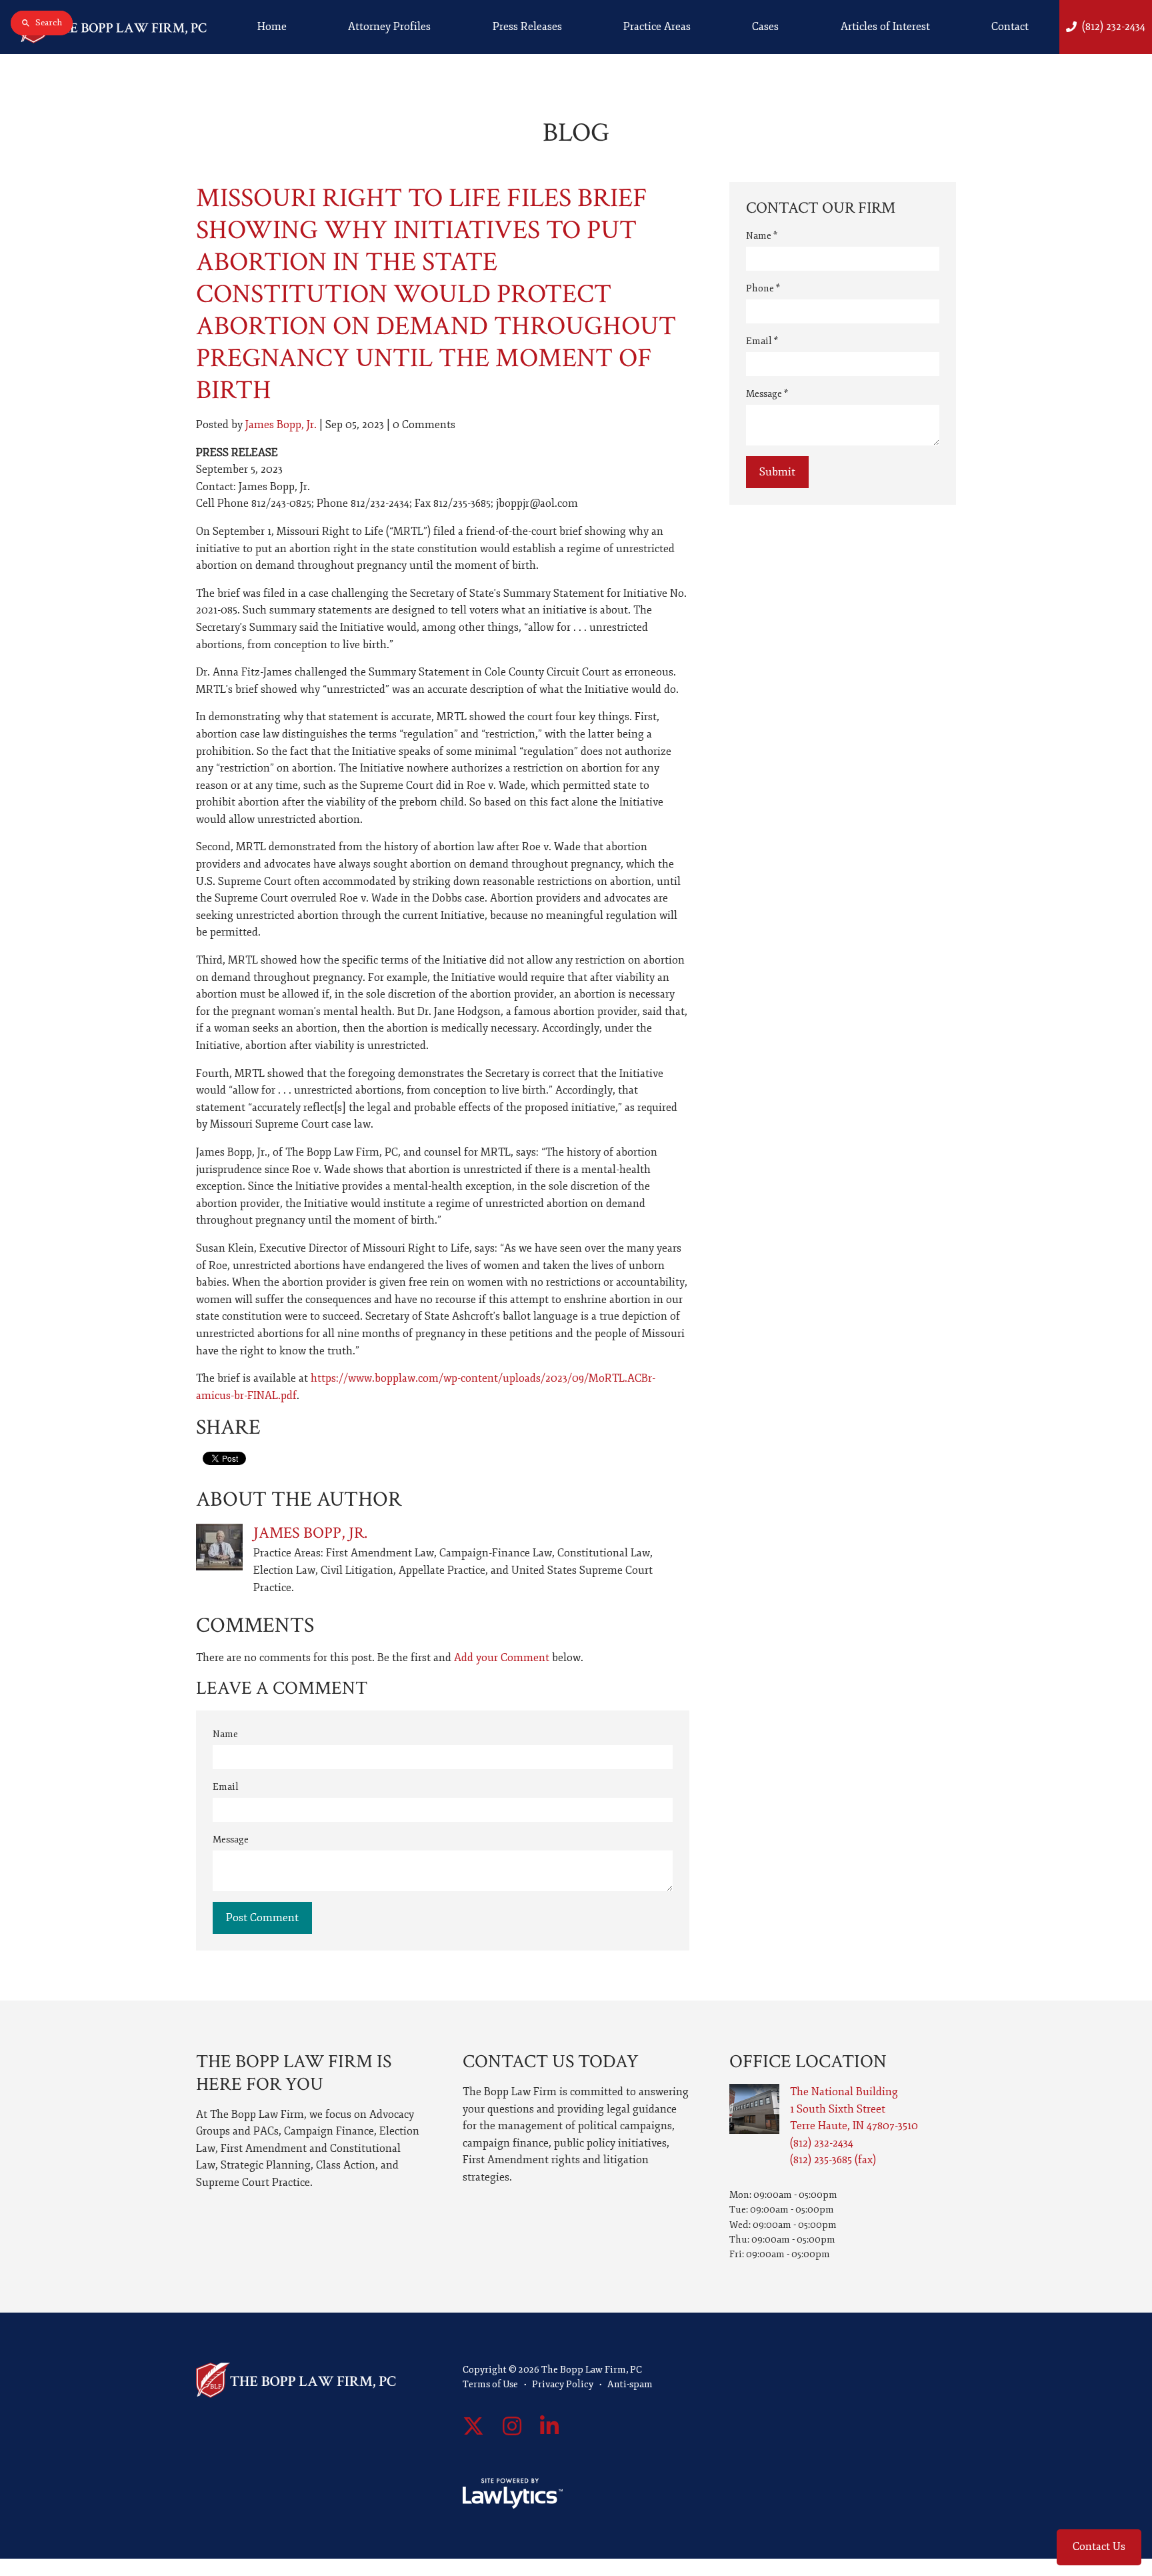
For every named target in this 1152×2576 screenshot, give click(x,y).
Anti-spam (630, 2384)
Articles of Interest (885, 27)
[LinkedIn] (549, 2427)
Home (272, 27)
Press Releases (527, 27)
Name (225, 1734)
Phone (763, 288)
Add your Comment (502, 1658)
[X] (473, 2427)
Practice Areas (657, 27)
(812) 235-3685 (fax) (833, 2160)
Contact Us (1099, 2547)
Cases (765, 27)
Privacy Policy (563, 2384)
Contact (1010, 27)
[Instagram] (512, 2427)
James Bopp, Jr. (281, 425)
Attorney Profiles (389, 27)
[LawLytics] (513, 2493)
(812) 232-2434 (1114, 27)
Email (226, 1787)
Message (231, 1839)
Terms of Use (490, 2384)
